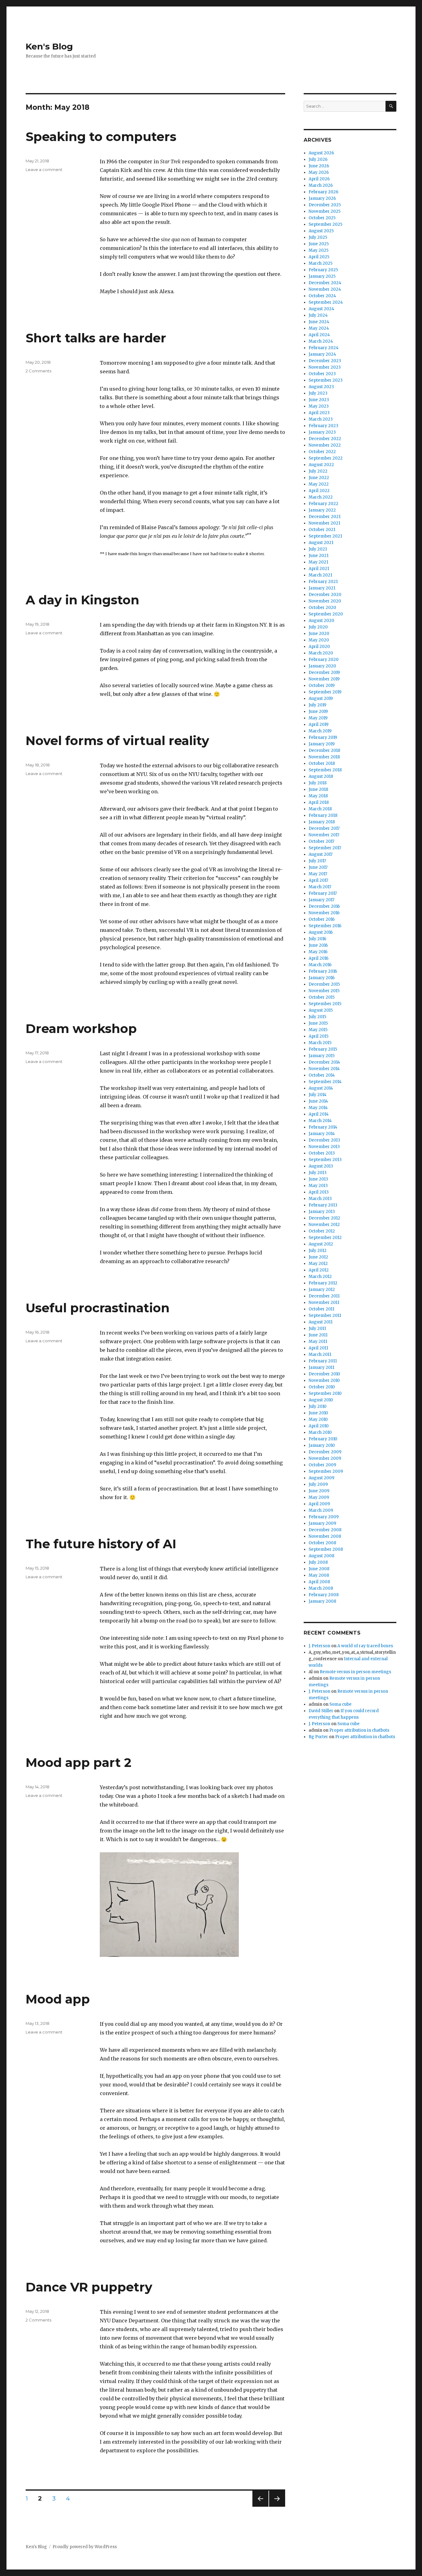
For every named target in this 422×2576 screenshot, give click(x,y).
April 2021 (319, 569)
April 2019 (319, 724)
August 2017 (321, 854)
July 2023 (318, 393)
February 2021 (323, 582)
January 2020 (322, 666)
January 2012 (322, 1290)
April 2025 (319, 257)
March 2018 (320, 809)
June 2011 (318, 1335)
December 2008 (325, 1530)
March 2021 (320, 575)
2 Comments (38, 371)
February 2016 (323, 971)
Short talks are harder (96, 338)
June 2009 (319, 1491)
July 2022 (318, 471)
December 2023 (325, 361)
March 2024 (321, 341)
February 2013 (323, 1205)
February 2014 (323, 1127)
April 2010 (319, 1426)
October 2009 (322, 1465)
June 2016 (318, 945)
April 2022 (319, 491)
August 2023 (321, 387)
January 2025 (322, 276)
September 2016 (325, 926)
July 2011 (317, 1329)
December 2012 (324, 1218)
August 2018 (321, 776)
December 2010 (324, 1374)
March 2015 (320, 1043)
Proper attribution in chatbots (359, 1730)
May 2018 (318, 796)
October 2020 (322, 608)
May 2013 (318, 1186)
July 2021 (318, 549)
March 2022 (321, 497)
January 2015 (322, 1056)
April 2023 (319, 413)
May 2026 (319, 172)
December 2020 (325, 595)
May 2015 (318, 1030)
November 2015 (324, 991)
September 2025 (325, 224)
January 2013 (322, 1212)
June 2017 (318, 867)
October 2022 (322, 452)
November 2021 (324, 523)
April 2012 (319, 1270)
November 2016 (324, 913)
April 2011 (318, 1348)
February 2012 (323, 1283)
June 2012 (318, 1257)
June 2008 (319, 1569)
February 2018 (323, 815)
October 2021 (322, 530)
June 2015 (318, 1023)
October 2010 (322, 1387)
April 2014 (319, 1114)
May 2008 (319, 1575)
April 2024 (319, 335)
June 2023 (319, 400)
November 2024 (325, 289)
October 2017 (321, 841)
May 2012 (318, 1264)
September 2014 (325, 1082)
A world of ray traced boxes (365, 1646)
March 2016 (320, 965)
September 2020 (326, 614)
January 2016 (322, 978)
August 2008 (321, 1556)
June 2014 (318, 1101)
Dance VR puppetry (89, 2287)
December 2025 (325, 205)
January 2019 (322, 744)
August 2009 (321, 1478)
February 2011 (323, 1361)
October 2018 (322, 763)
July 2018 (318, 783)
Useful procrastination (98, 1308)
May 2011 (318, 1342)
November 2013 (324, 1147)
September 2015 (325, 1004)
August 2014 (321, 1088)
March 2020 (321, 653)
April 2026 (319, 179)
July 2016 (317, 939)
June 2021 (319, 556)
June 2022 (319, 478)
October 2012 (322, 1231)
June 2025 (319, 244)
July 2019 (317, 705)
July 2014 (318, 1095)
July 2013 (318, 1173)
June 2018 (318, 789)
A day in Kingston (82, 600)
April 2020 (319, 647)
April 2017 (318, 880)
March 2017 (320, 887)
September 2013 (325, 1160)
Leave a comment (44, 169)
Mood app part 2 (78, 1762)
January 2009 (322, 1523)
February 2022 (323, 504)
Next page (277, 2507)
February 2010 (323, 1439)
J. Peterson (319, 1646)
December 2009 (325, 1452)
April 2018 (319, 802)
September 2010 (325, 1393)
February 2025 (323, 270)
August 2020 (321, 621)
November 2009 (325, 1458)
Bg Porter (318, 1737)
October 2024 (322, 296)
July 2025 (318, 237)
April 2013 (319, 1192)
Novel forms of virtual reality (117, 741)
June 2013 (318, 1179)
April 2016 (319, 958)
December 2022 (325, 439)
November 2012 (324, 1225)
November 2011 (324, 1303)
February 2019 (323, 737)
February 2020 (324, 660)
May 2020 (319, 640)
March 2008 (321, 1588)
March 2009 (321, 1510)
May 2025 (319, 250)
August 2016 (321, 932)
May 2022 (319, 484)
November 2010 (324, 1380)
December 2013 (324, 1140)
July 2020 (318, 627)
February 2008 (324, 1595)
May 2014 (318, 1108)
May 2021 (318, 562)
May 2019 (318, 718)
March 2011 (320, 1354)
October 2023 (322, 374)
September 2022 (326, 458)
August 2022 (321, 465)
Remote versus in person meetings (355, 1672)
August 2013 (321, 1166)
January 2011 (321, 1367)
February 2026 (323, 192)
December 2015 (324, 984)
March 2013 (320, 1199)
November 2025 (325, 211)
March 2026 (321, 185)
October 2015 (322, 997)
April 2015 (319, 1036)
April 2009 (319, 1504)
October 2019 (322, 686)
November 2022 (325, 445)
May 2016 (318, 952)
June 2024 (319, 322)
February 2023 (323, 426)
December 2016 (324, 906)
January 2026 (322, 198)
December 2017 (324, 828)
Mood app (58, 1999)
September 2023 (326, 380)
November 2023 (325, 367)
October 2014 (322, 1075)
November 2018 (324, 757)
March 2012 (320, 1277)
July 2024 (318, 315)
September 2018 (325, 770)
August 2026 (321, 153)
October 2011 (321, 1309)
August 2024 (321, 309)
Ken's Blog (49, 46)
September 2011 (325, 1316)
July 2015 (317, 1017)
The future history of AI (101, 1544)
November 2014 (324, 1069)
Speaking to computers (101, 137)
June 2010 (318, 1413)
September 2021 (325, 536)
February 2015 (323, 1049)
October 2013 (322, 1153)
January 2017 (321, 900)
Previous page (260, 2507)
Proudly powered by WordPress (85, 2547)
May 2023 (319, 406)
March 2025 (321, 263)
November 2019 (324, 679)
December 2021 (325, 517)
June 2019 (318, 712)
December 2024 (325, 283)
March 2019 (320, 731)
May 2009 (319, 1497)
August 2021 (321, 543)
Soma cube (340, 1704)
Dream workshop (81, 1029)
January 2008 (322, 1601)
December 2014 (324, 1062)
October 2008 (322, 1543)
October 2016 (322, 919)
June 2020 (319, 634)
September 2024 (326, 302)
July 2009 (318, 1484)
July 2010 (318, 1406)
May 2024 (319, 328)
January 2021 (322, 588)
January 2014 (322, 1134)
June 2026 (319, 166)
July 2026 (318, 159)
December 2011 (324, 1296)
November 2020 (325, 601)
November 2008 (325, 1536)
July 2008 (318, 1562)
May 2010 (318, 1419)
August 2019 (321, 699)
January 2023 (322, 432)
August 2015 (321, 1010)
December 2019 (324, 673)
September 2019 (325, 692)
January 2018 (322, 822)
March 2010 (320, 1432)
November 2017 (324, 835)
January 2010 (322, 1445)
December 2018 (324, 750)
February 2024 (324, 348)
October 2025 (322, 218)
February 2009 (324, 1517)
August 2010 (321, 1400)
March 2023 (321, 419)
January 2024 (322, 354)
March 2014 (320, 1121)
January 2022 (322, 510)
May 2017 (318, 874)
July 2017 (317, 861)
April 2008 (319, 1582)
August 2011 (321, 1322)
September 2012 (325, 1238)
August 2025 (321, 231)
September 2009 (326, 1471)
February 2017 (323, 893)
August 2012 (321, 1244)
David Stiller (321, 1711)
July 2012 (318, 1251)
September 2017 (325, 848)
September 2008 (326, 1549)
